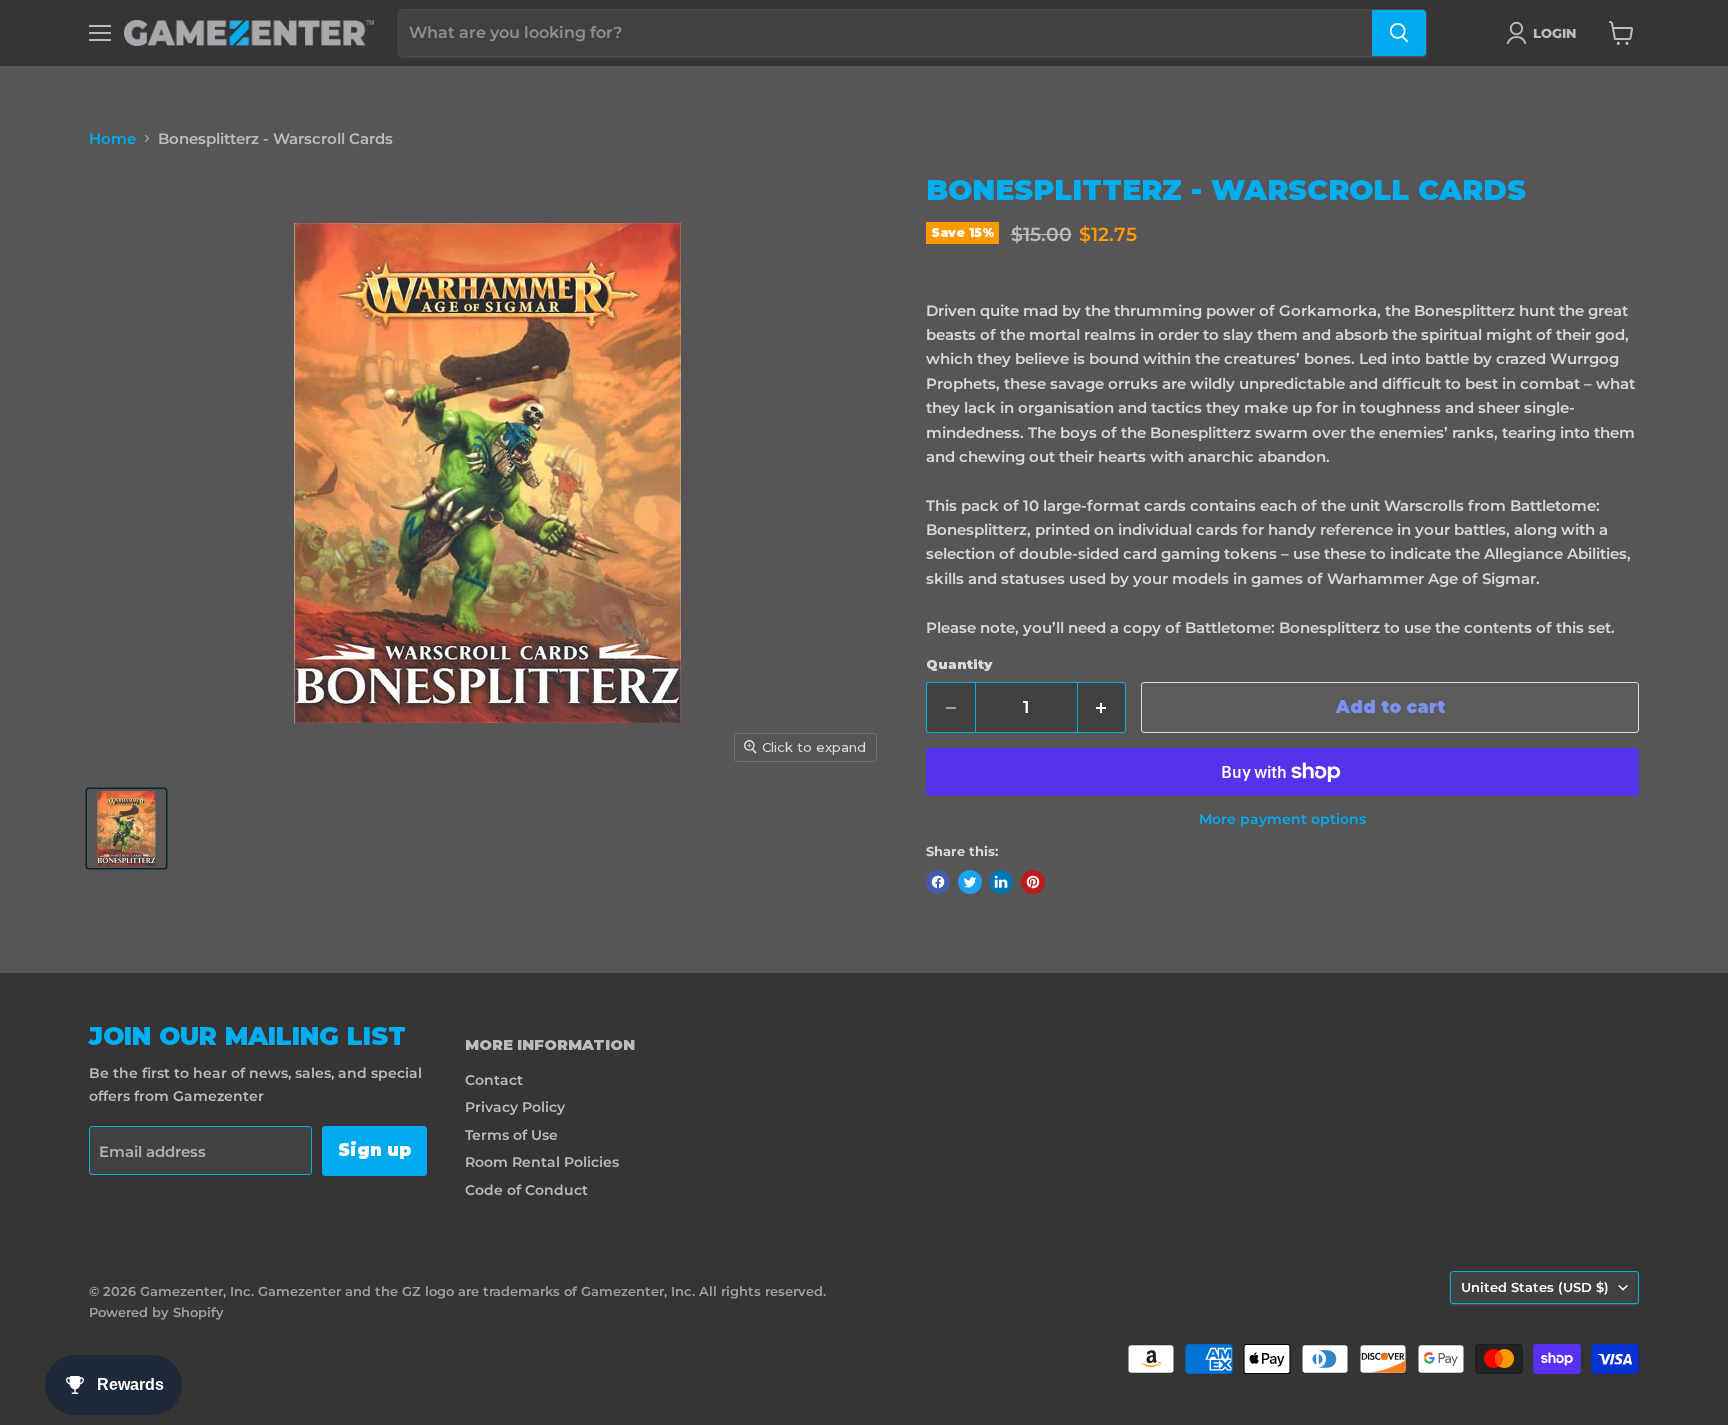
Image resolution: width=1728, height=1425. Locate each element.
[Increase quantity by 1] (1102, 707)
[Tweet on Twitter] (970, 882)
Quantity (959, 664)
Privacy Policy (515, 1107)
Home (112, 138)
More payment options (1282, 819)
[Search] (1399, 33)
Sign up (374, 1150)
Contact (494, 1080)
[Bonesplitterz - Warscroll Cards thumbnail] (126, 828)
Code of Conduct (526, 1190)
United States (1535, 1287)
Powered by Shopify (156, 1312)
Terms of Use (511, 1135)
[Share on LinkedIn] (1001, 882)
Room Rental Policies (542, 1162)
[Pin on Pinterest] (1033, 882)
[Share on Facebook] (938, 882)
